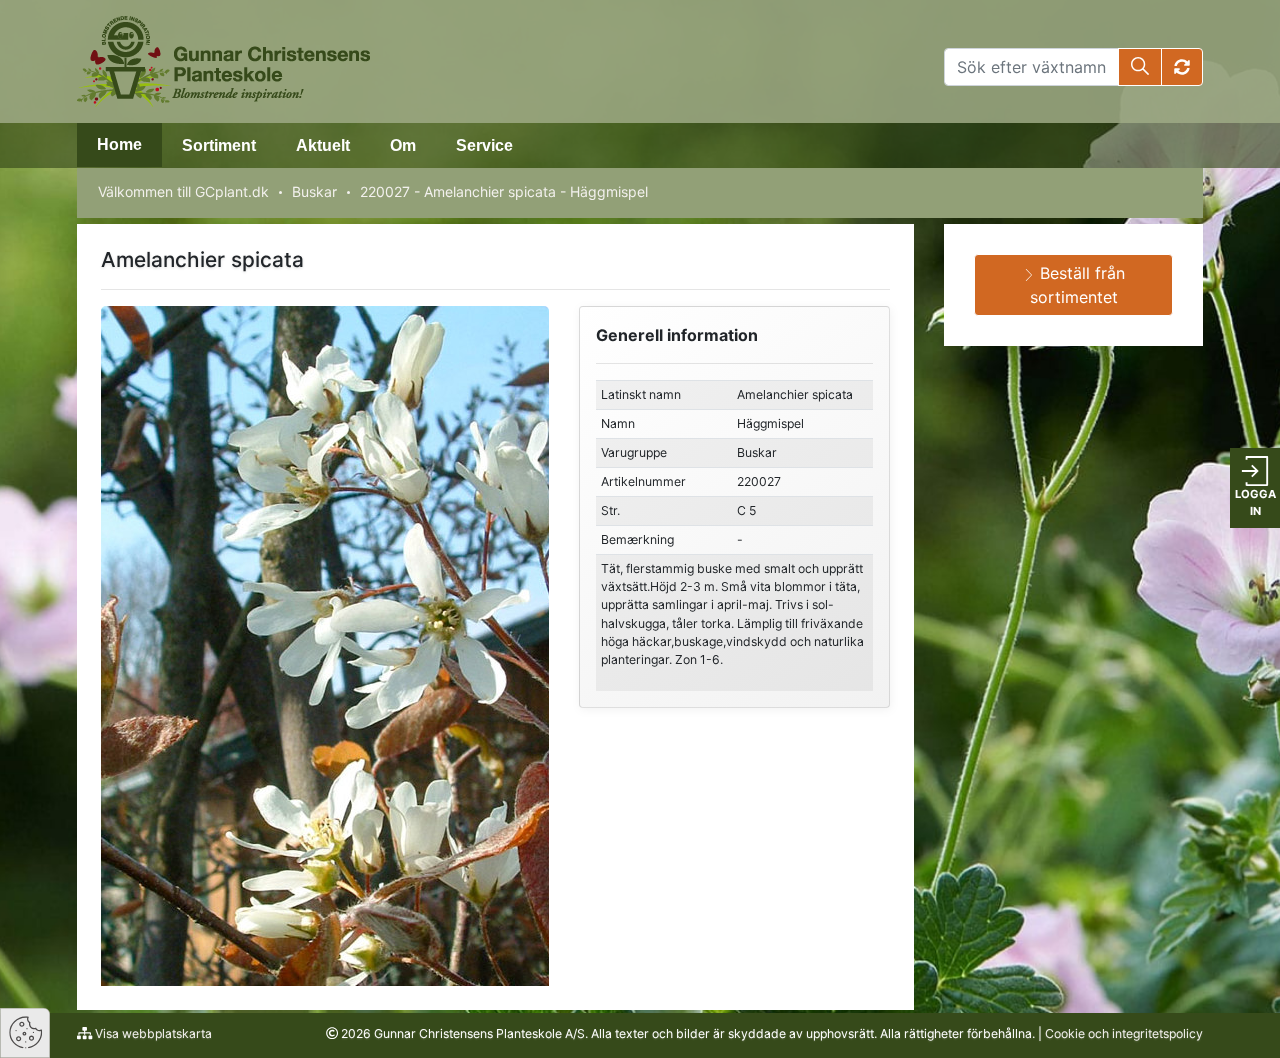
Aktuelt (323, 145)
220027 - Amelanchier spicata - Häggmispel (504, 191)
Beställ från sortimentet (1077, 285)
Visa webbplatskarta (152, 1033)
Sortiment (219, 145)
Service (484, 145)
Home (119, 144)
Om (403, 145)
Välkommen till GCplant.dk (183, 191)
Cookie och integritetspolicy (1124, 1033)
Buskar (314, 191)
